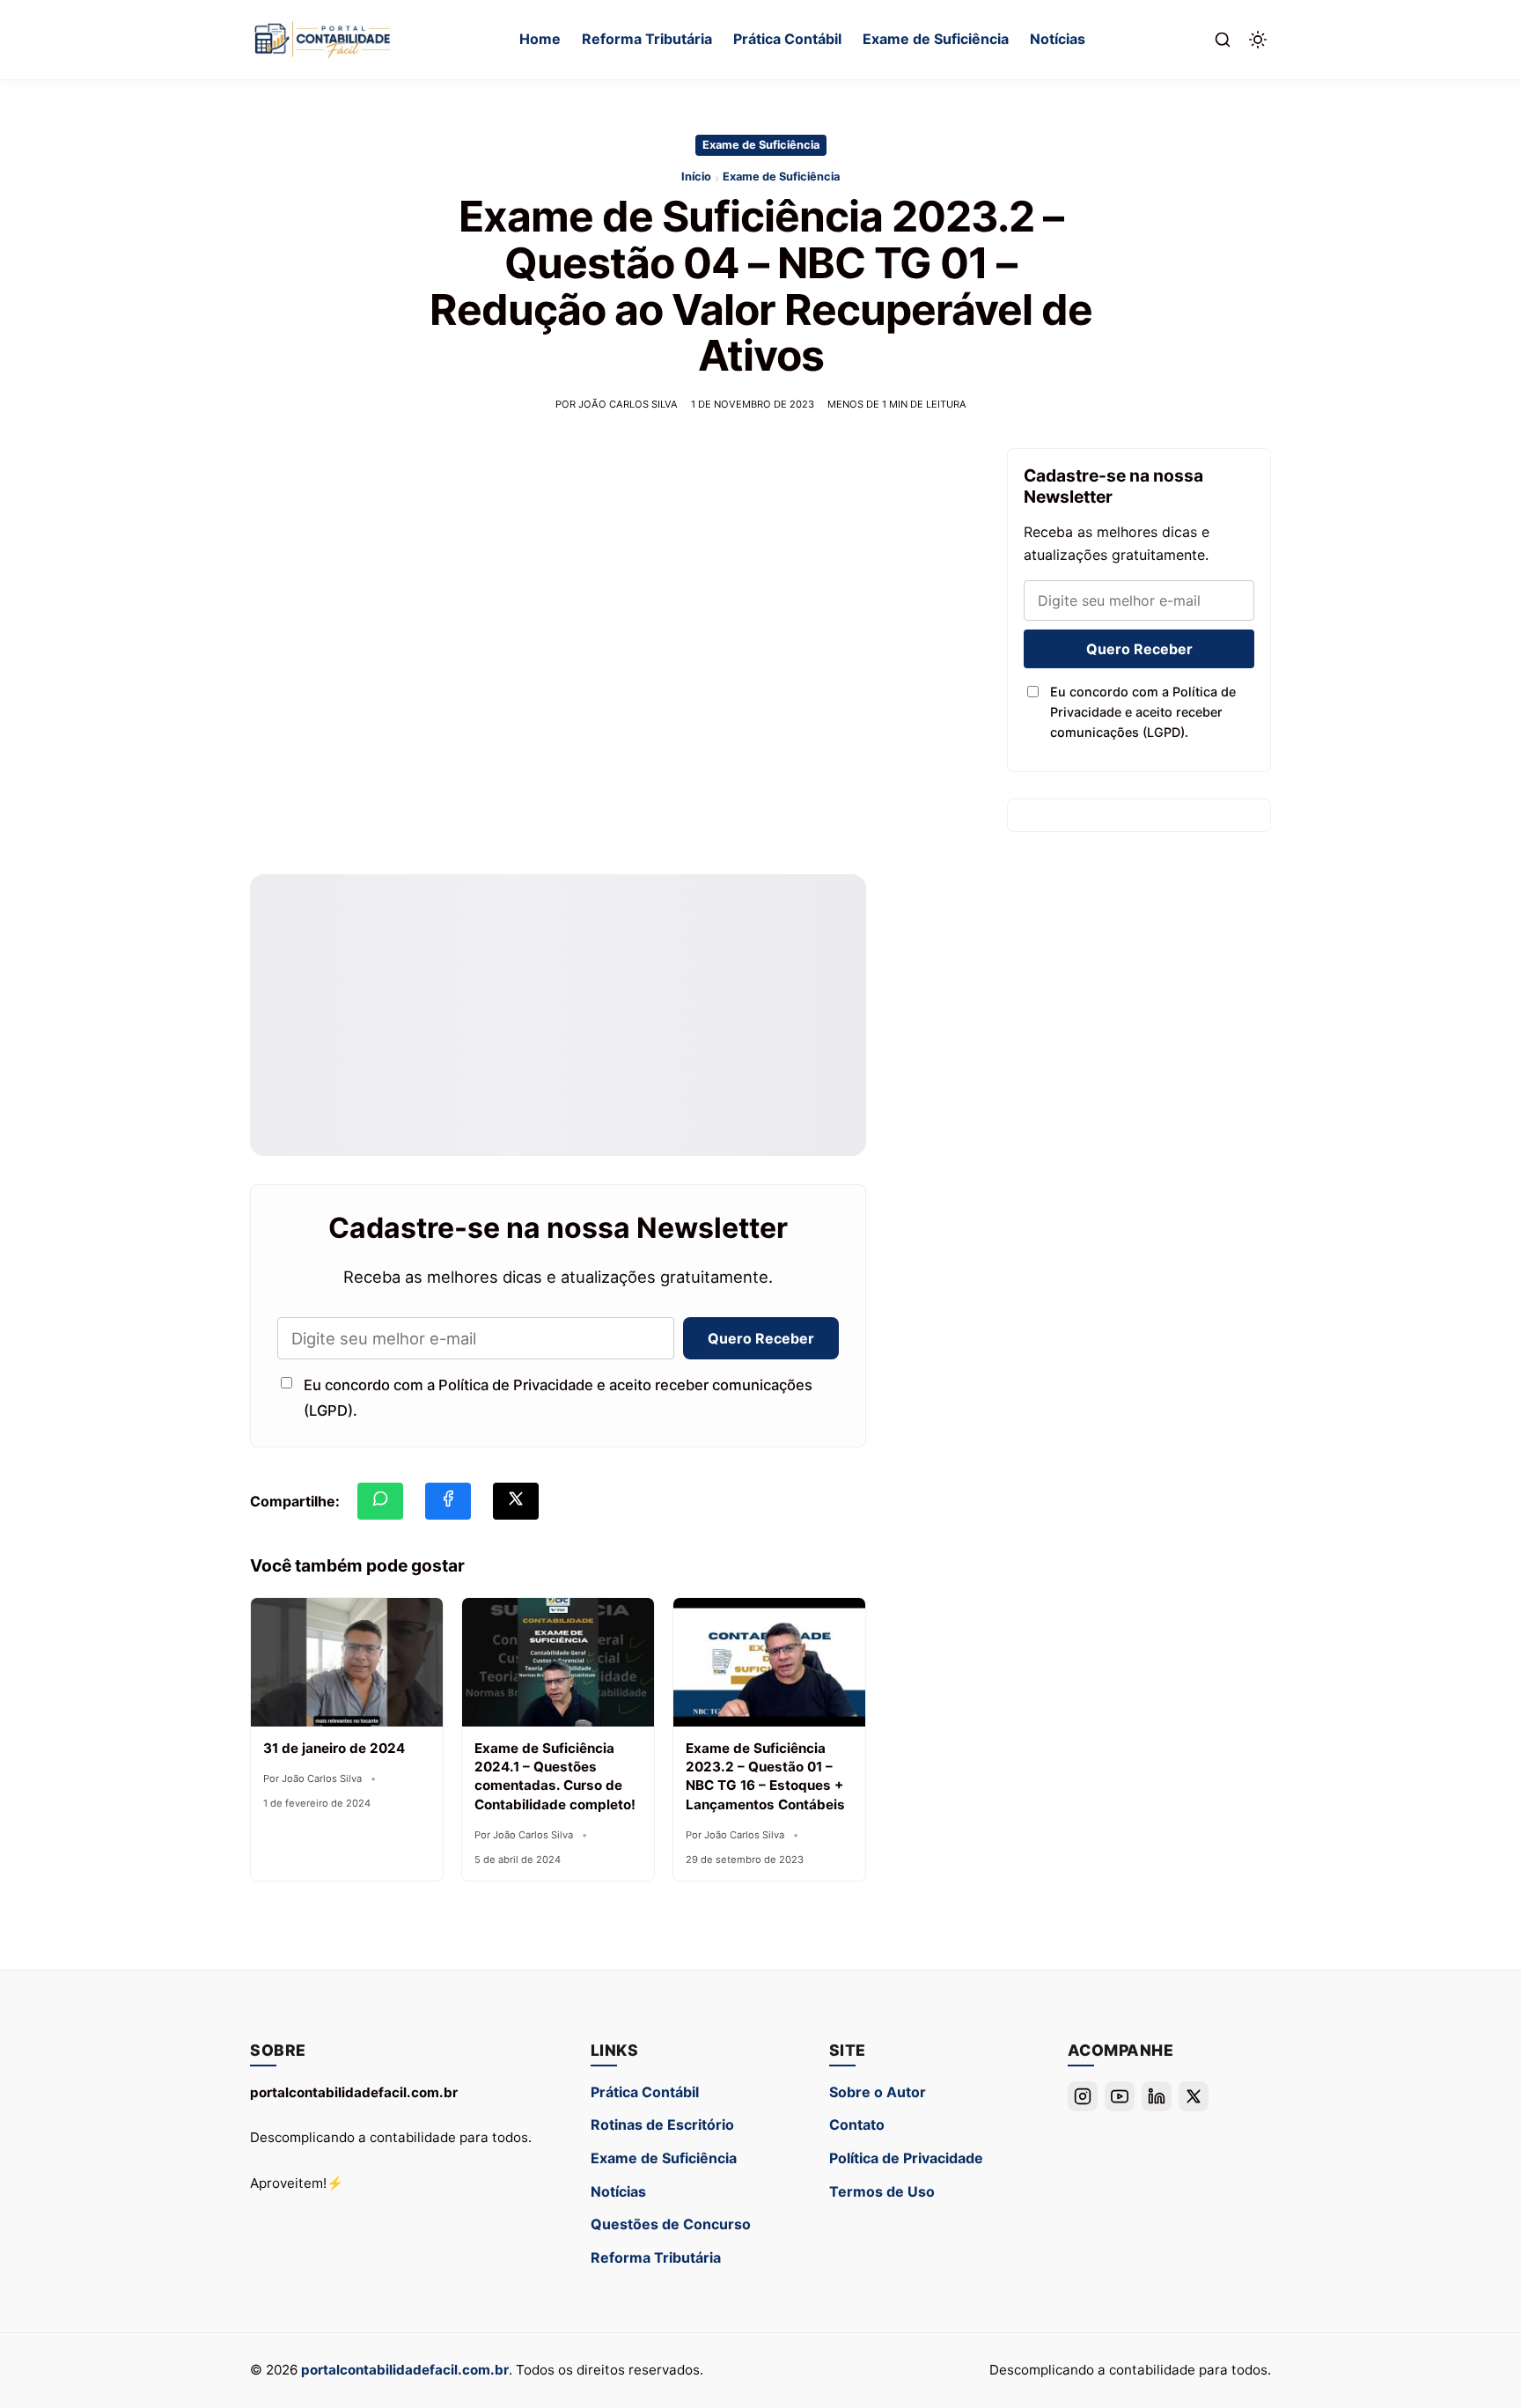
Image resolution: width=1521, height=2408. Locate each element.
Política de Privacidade (906, 2158)
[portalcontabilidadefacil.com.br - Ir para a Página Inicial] (323, 40)
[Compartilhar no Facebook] (448, 1501)
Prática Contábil (787, 39)
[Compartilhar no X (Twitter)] (516, 1501)
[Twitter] (1194, 2096)
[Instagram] (1083, 2096)
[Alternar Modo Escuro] (1258, 40)
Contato (857, 2124)
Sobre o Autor (878, 2092)
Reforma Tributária (647, 39)
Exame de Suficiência (936, 39)
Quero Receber (761, 1338)
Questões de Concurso (671, 2224)
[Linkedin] (1157, 2096)
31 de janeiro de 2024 (334, 1748)
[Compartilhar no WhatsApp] (380, 1501)
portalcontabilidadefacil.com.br (405, 2370)
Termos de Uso (882, 2191)
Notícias (1058, 39)
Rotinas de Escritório (662, 2124)
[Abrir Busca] (1223, 40)
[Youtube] (1120, 2096)
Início (696, 177)
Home (540, 39)
